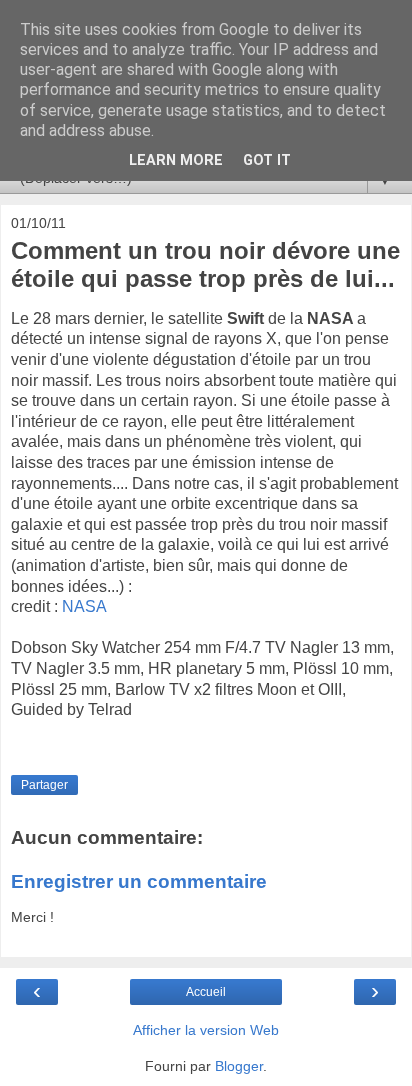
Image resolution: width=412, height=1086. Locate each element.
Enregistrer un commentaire (139, 881)
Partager (44, 785)
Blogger (239, 1066)
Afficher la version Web (206, 1030)
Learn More (176, 160)
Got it (267, 160)
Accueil (206, 992)
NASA (84, 606)
